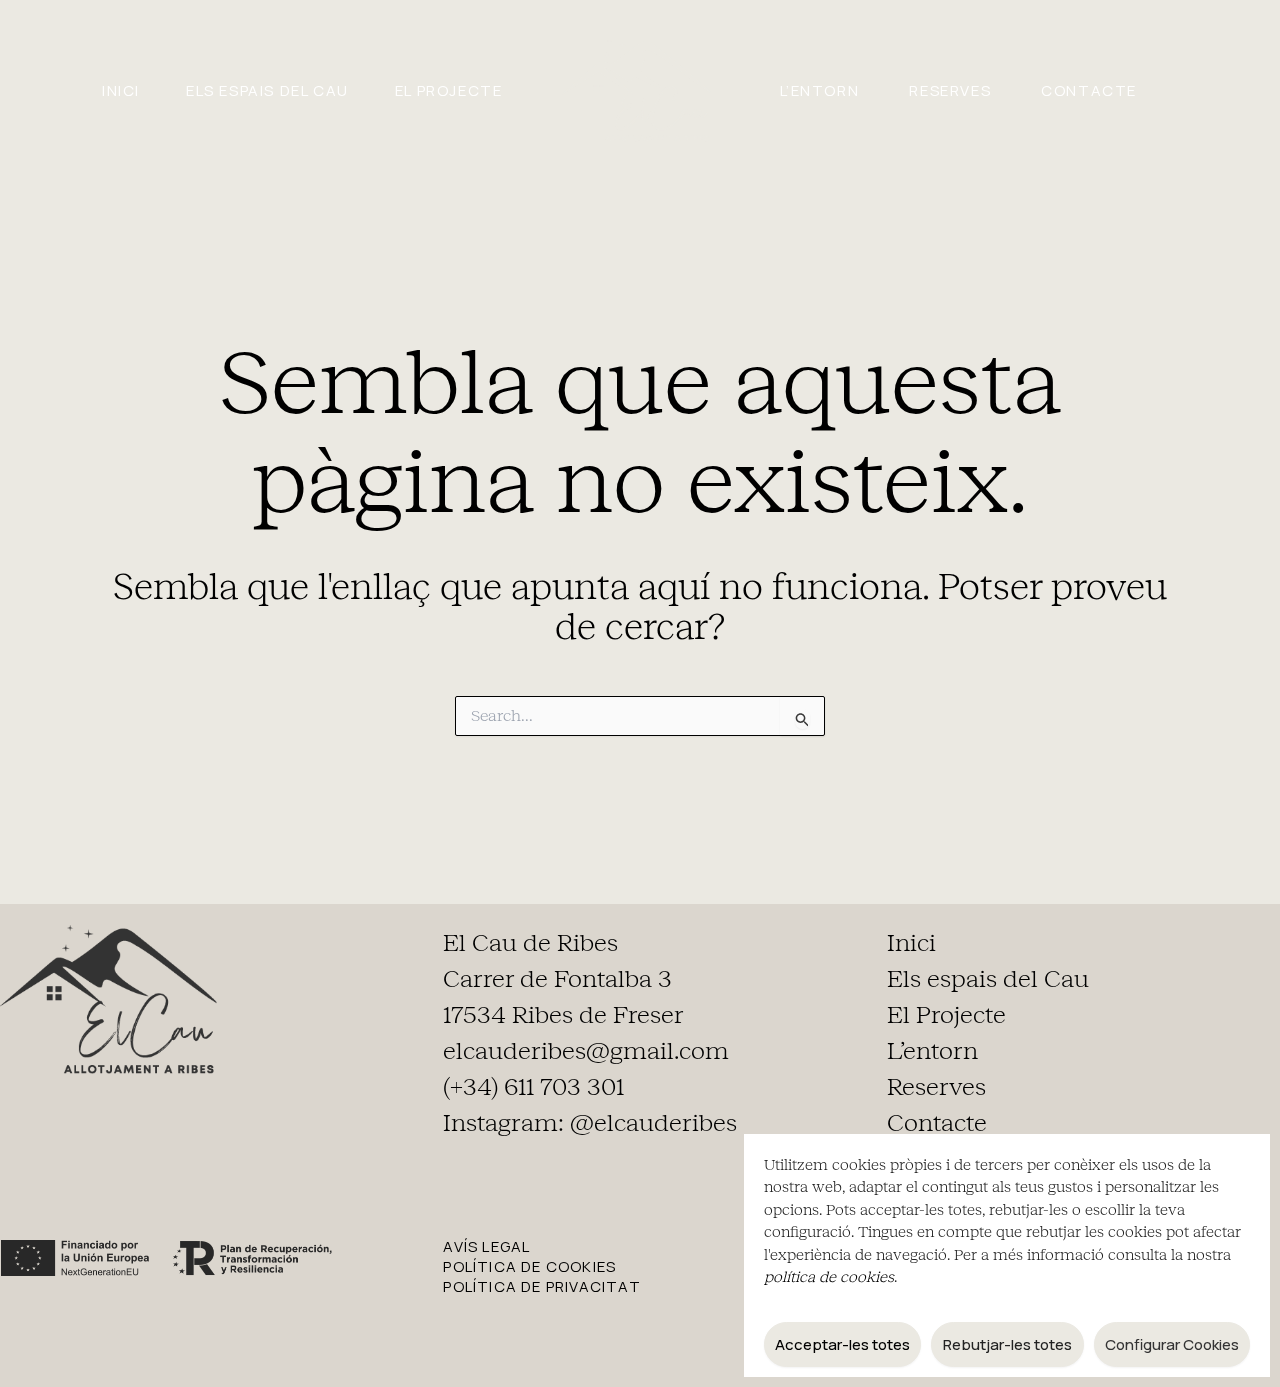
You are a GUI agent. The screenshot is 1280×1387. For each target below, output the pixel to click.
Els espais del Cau (267, 90)
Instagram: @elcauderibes (590, 1123)
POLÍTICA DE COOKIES (529, 1266)
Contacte (1089, 90)
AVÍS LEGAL (486, 1246)
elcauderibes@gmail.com (586, 1051)
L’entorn (820, 90)
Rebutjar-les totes (1007, 1344)
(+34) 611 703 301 (533, 1087)
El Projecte (449, 90)
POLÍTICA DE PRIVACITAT (541, 1286)
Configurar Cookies (1172, 1344)
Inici (121, 90)
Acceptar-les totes (842, 1344)
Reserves (950, 90)
